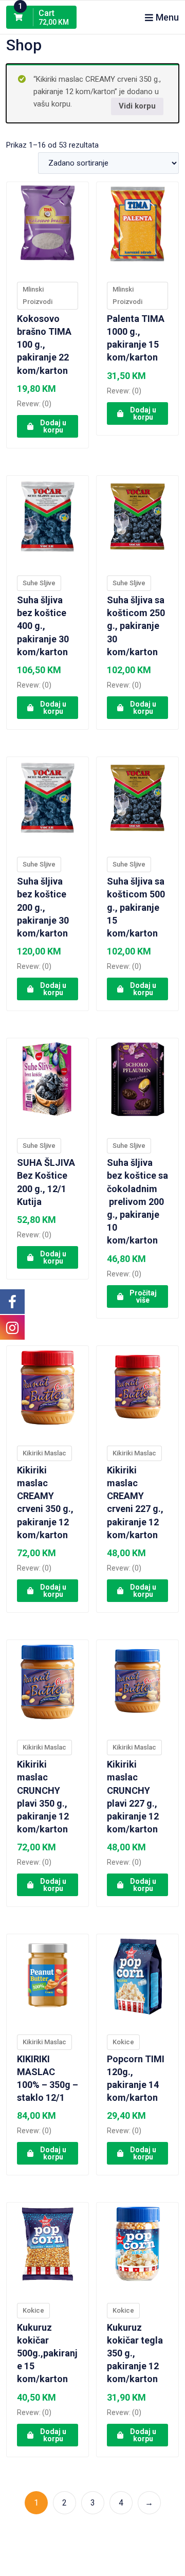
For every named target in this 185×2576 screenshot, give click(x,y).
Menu (167, 17)
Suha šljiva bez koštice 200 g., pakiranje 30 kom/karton (44, 907)
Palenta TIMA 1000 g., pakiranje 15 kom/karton (136, 338)
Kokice (123, 2042)
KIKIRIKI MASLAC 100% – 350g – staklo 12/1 (48, 2078)
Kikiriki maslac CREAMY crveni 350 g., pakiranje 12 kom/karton (45, 1502)
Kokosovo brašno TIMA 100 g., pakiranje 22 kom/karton (44, 345)
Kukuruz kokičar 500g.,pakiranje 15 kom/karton (47, 2353)
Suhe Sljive (39, 583)
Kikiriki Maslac (44, 1453)
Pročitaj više (143, 1296)
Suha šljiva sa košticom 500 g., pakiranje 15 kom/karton (136, 907)
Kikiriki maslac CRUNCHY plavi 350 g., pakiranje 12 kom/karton (43, 1797)
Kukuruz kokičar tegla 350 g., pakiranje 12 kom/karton (135, 2353)
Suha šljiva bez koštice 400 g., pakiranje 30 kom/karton (44, 626)
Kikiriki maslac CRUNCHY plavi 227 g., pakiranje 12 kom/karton (133, 1797)
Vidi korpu (137, 106)
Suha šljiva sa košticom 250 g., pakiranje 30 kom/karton (136, 626)
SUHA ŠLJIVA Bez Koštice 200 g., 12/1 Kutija (46, 1182)
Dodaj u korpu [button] (53, 426)
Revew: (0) (34, 404)
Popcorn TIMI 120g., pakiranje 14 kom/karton (136, 2078)
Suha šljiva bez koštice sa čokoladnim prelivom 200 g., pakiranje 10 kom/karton (137, 1201)
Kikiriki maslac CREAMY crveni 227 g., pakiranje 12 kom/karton (135, 1502)
